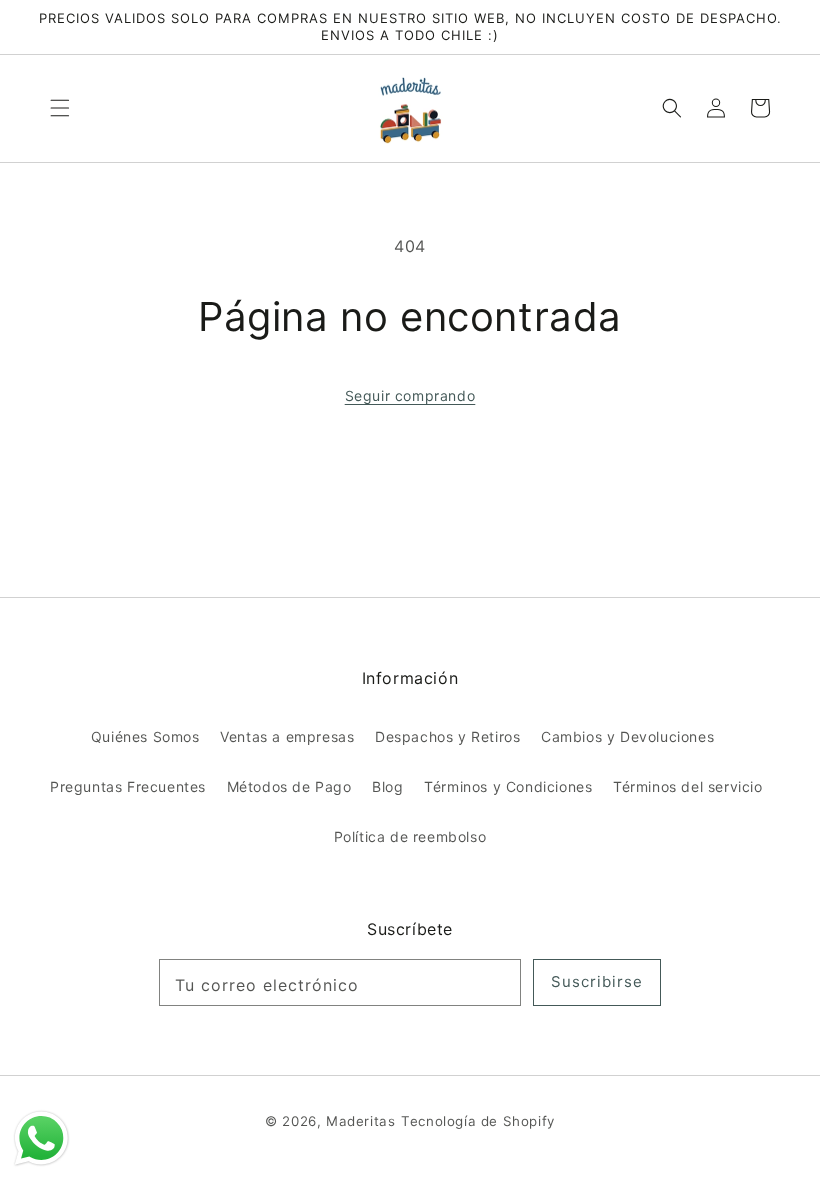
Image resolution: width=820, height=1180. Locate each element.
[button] (60, 108)
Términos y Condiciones (508, 786)
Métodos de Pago (289, 786)
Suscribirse (597, 981)
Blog (387, 786)
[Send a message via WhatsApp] (41, 1138)
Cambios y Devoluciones (627, 736)
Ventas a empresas (287, 736)
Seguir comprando (410, 395)
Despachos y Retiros (447, 736)
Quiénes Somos (145, 736)
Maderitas (360, 1121)
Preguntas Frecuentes (128, 786)
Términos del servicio (688, 786)
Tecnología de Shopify (478, 1121)
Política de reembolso (410, 836)
